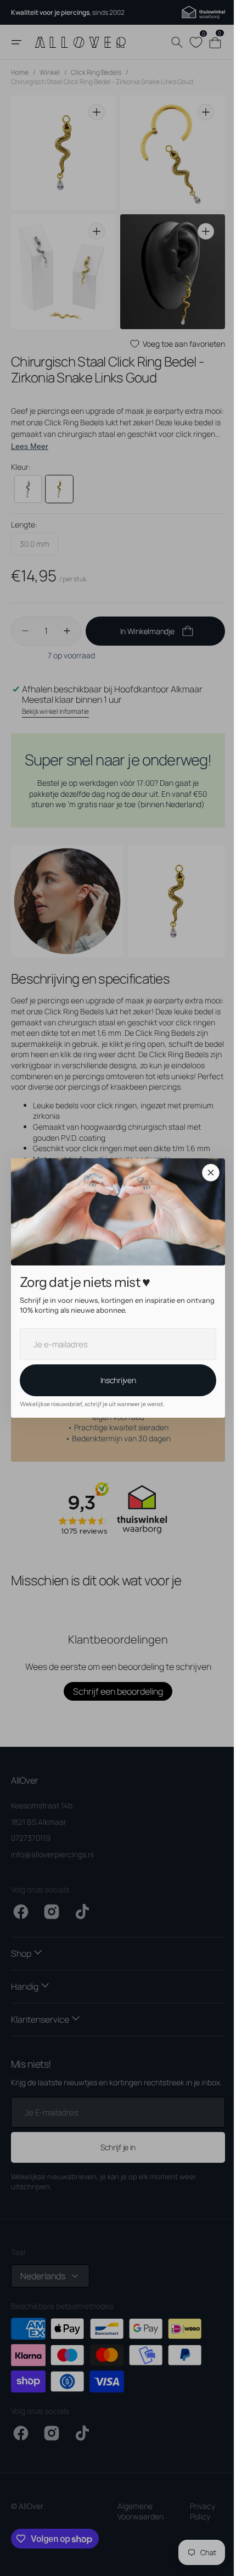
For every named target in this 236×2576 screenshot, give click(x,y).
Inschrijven (114, 1380)
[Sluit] (207, 1173)
